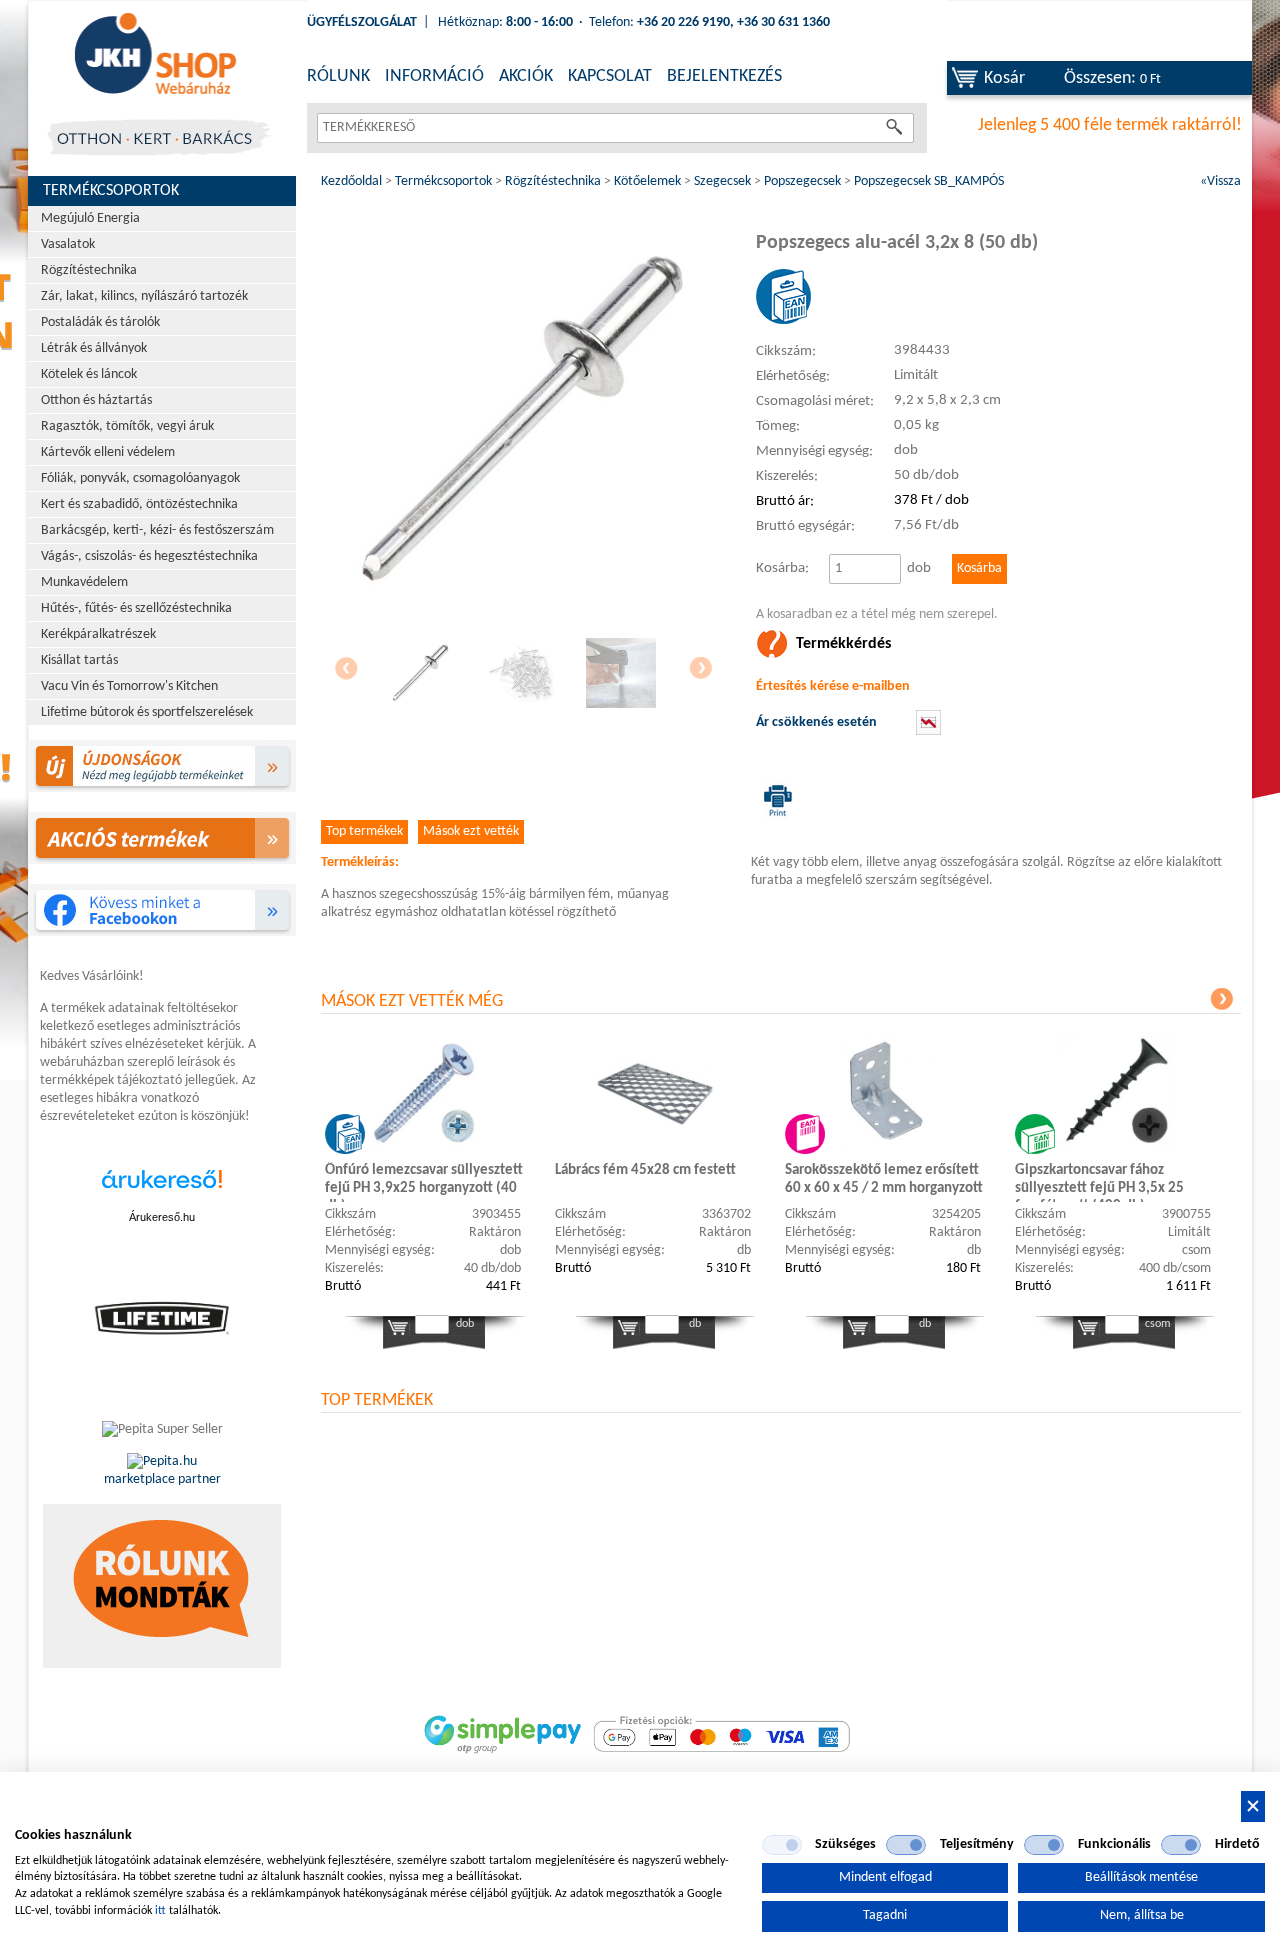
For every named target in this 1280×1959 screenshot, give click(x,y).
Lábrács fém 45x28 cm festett (645, 1170)
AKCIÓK (526, 76)
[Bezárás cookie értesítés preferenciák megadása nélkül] (1253, 1806)
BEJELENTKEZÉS (724, 76)
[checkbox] (782, 1845)
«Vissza (1220, 181)
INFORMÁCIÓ (434, 76)
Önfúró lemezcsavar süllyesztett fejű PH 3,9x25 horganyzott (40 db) (424, 1182)
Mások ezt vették (471, 831)
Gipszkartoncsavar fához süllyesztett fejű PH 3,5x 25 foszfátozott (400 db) (1099, 1182)
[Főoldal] (155, 55)
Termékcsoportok (111, 191)
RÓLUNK (338, 76)
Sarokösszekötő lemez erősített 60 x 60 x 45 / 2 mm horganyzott (884, 1179)
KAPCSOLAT (610, 76)
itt (160, 1911)
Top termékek (364, 831)
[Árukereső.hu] (162, 1189)
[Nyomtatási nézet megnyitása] (774, 800)
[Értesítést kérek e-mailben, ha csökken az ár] (928, 731)
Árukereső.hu (162, 1217)
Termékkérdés (843, 644)
